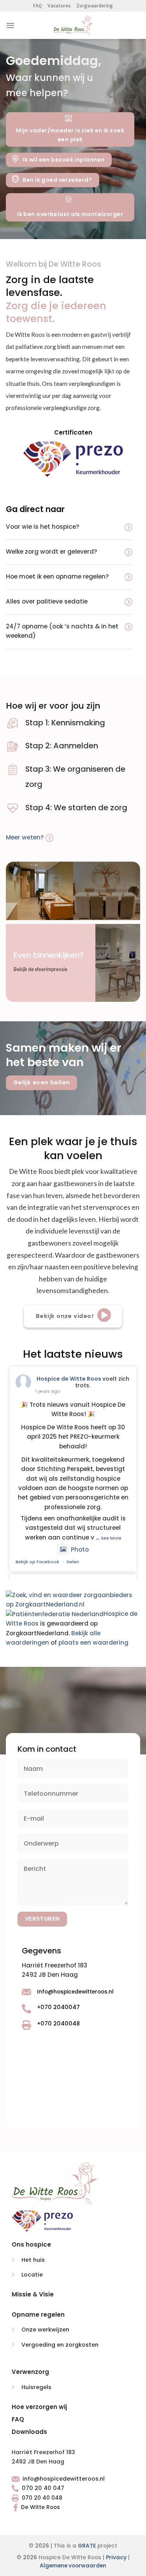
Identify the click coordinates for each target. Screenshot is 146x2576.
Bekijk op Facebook (37, 1562)
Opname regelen (38, 2315)
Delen (73, 1562)
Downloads (29, 2432)
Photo (80, 1549)
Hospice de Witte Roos (69, 1379)
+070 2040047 (58, 2007)
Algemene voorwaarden (73, 2566)
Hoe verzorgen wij (39, 2407)
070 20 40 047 (43, 2488)
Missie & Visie (33, 2294)
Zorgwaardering (95, 6)
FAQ (38, 6)
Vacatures (59, 6)
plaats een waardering (93, 1643)
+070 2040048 (58, 2023)
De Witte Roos (40, 2507)
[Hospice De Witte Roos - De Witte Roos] (73, 25)
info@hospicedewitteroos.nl (64, 2479)
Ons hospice (31, 2244)
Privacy (116, 2558)
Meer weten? (26, 837)
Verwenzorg (30, 2372)
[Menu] (10, 25)
